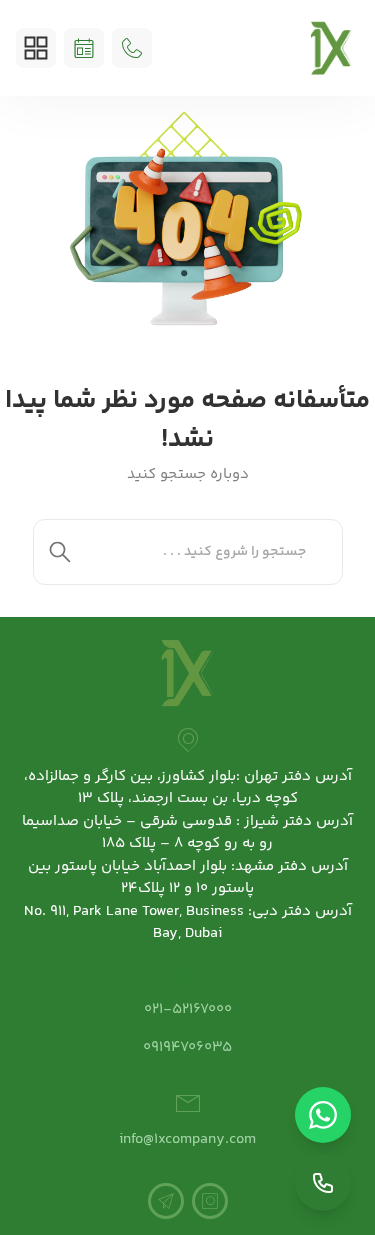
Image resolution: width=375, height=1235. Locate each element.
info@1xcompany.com (187, 1139)
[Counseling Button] (84, 48)
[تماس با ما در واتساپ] (323, 1115)
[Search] (60, 552)
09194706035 (187, 1047)
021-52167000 (188, 1009)
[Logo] (331, 48)
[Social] (210, 1201)
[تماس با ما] (323, 1183)
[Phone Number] (132, 48)
